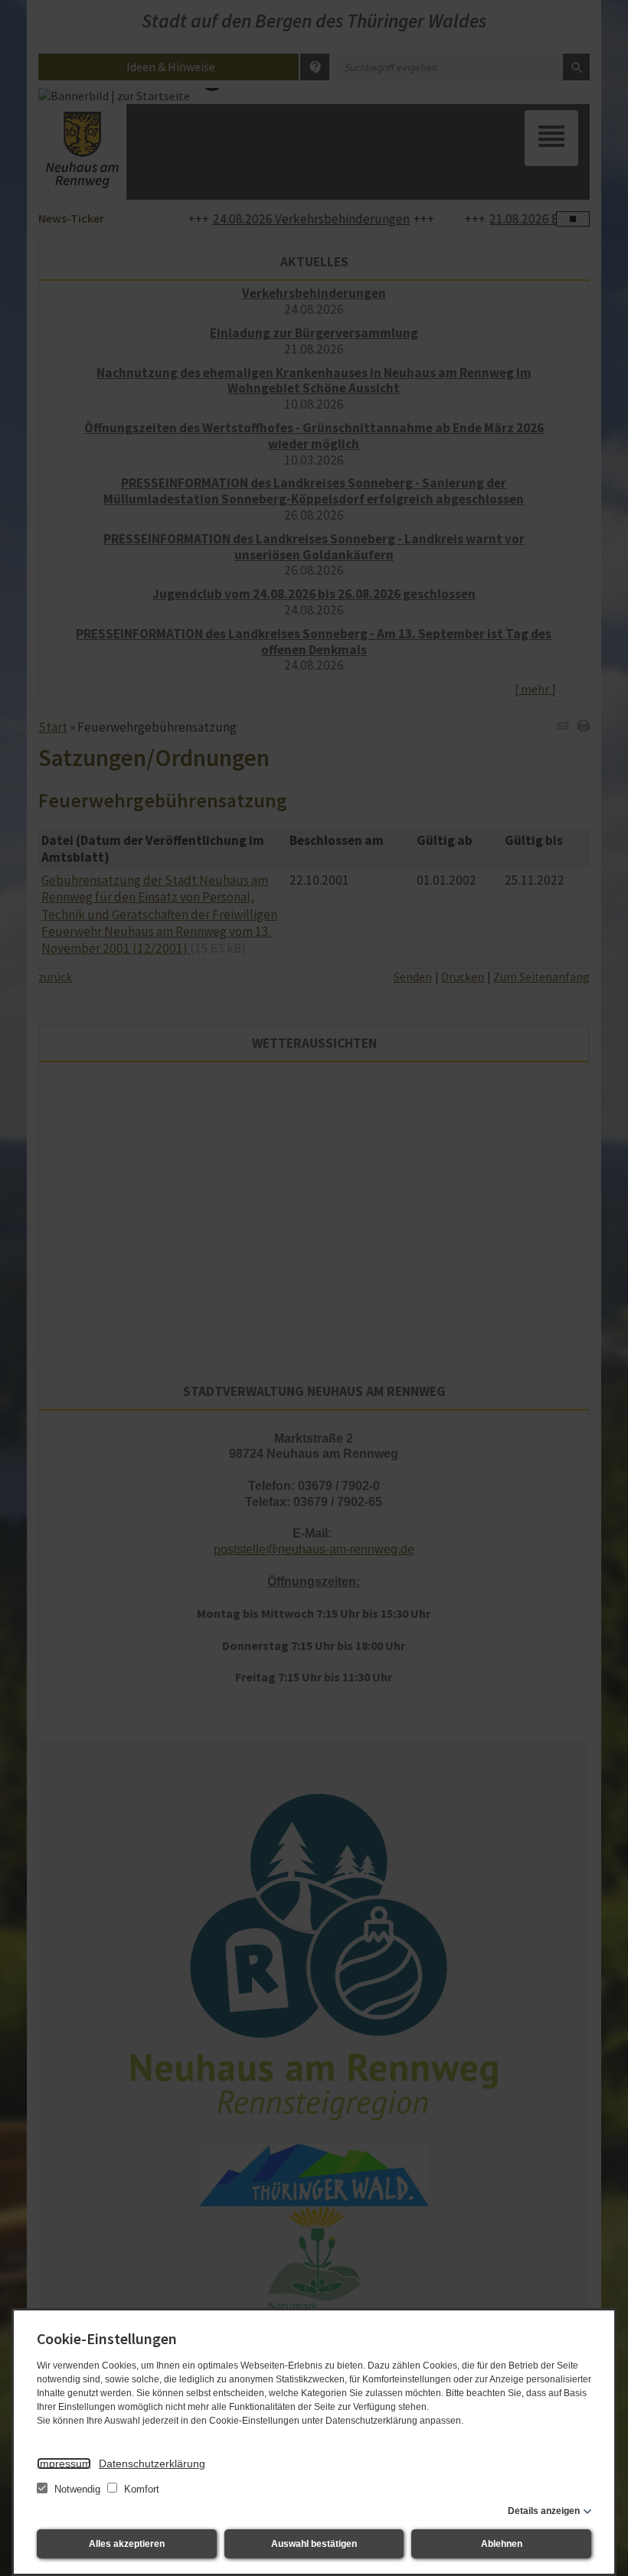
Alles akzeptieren (127, 2544)
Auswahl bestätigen (314, 2544)
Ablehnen (502, 2544)
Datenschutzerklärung (152, 2464)
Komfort (140, 2489)
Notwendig (77, 2489)
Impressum (64, 2464)
